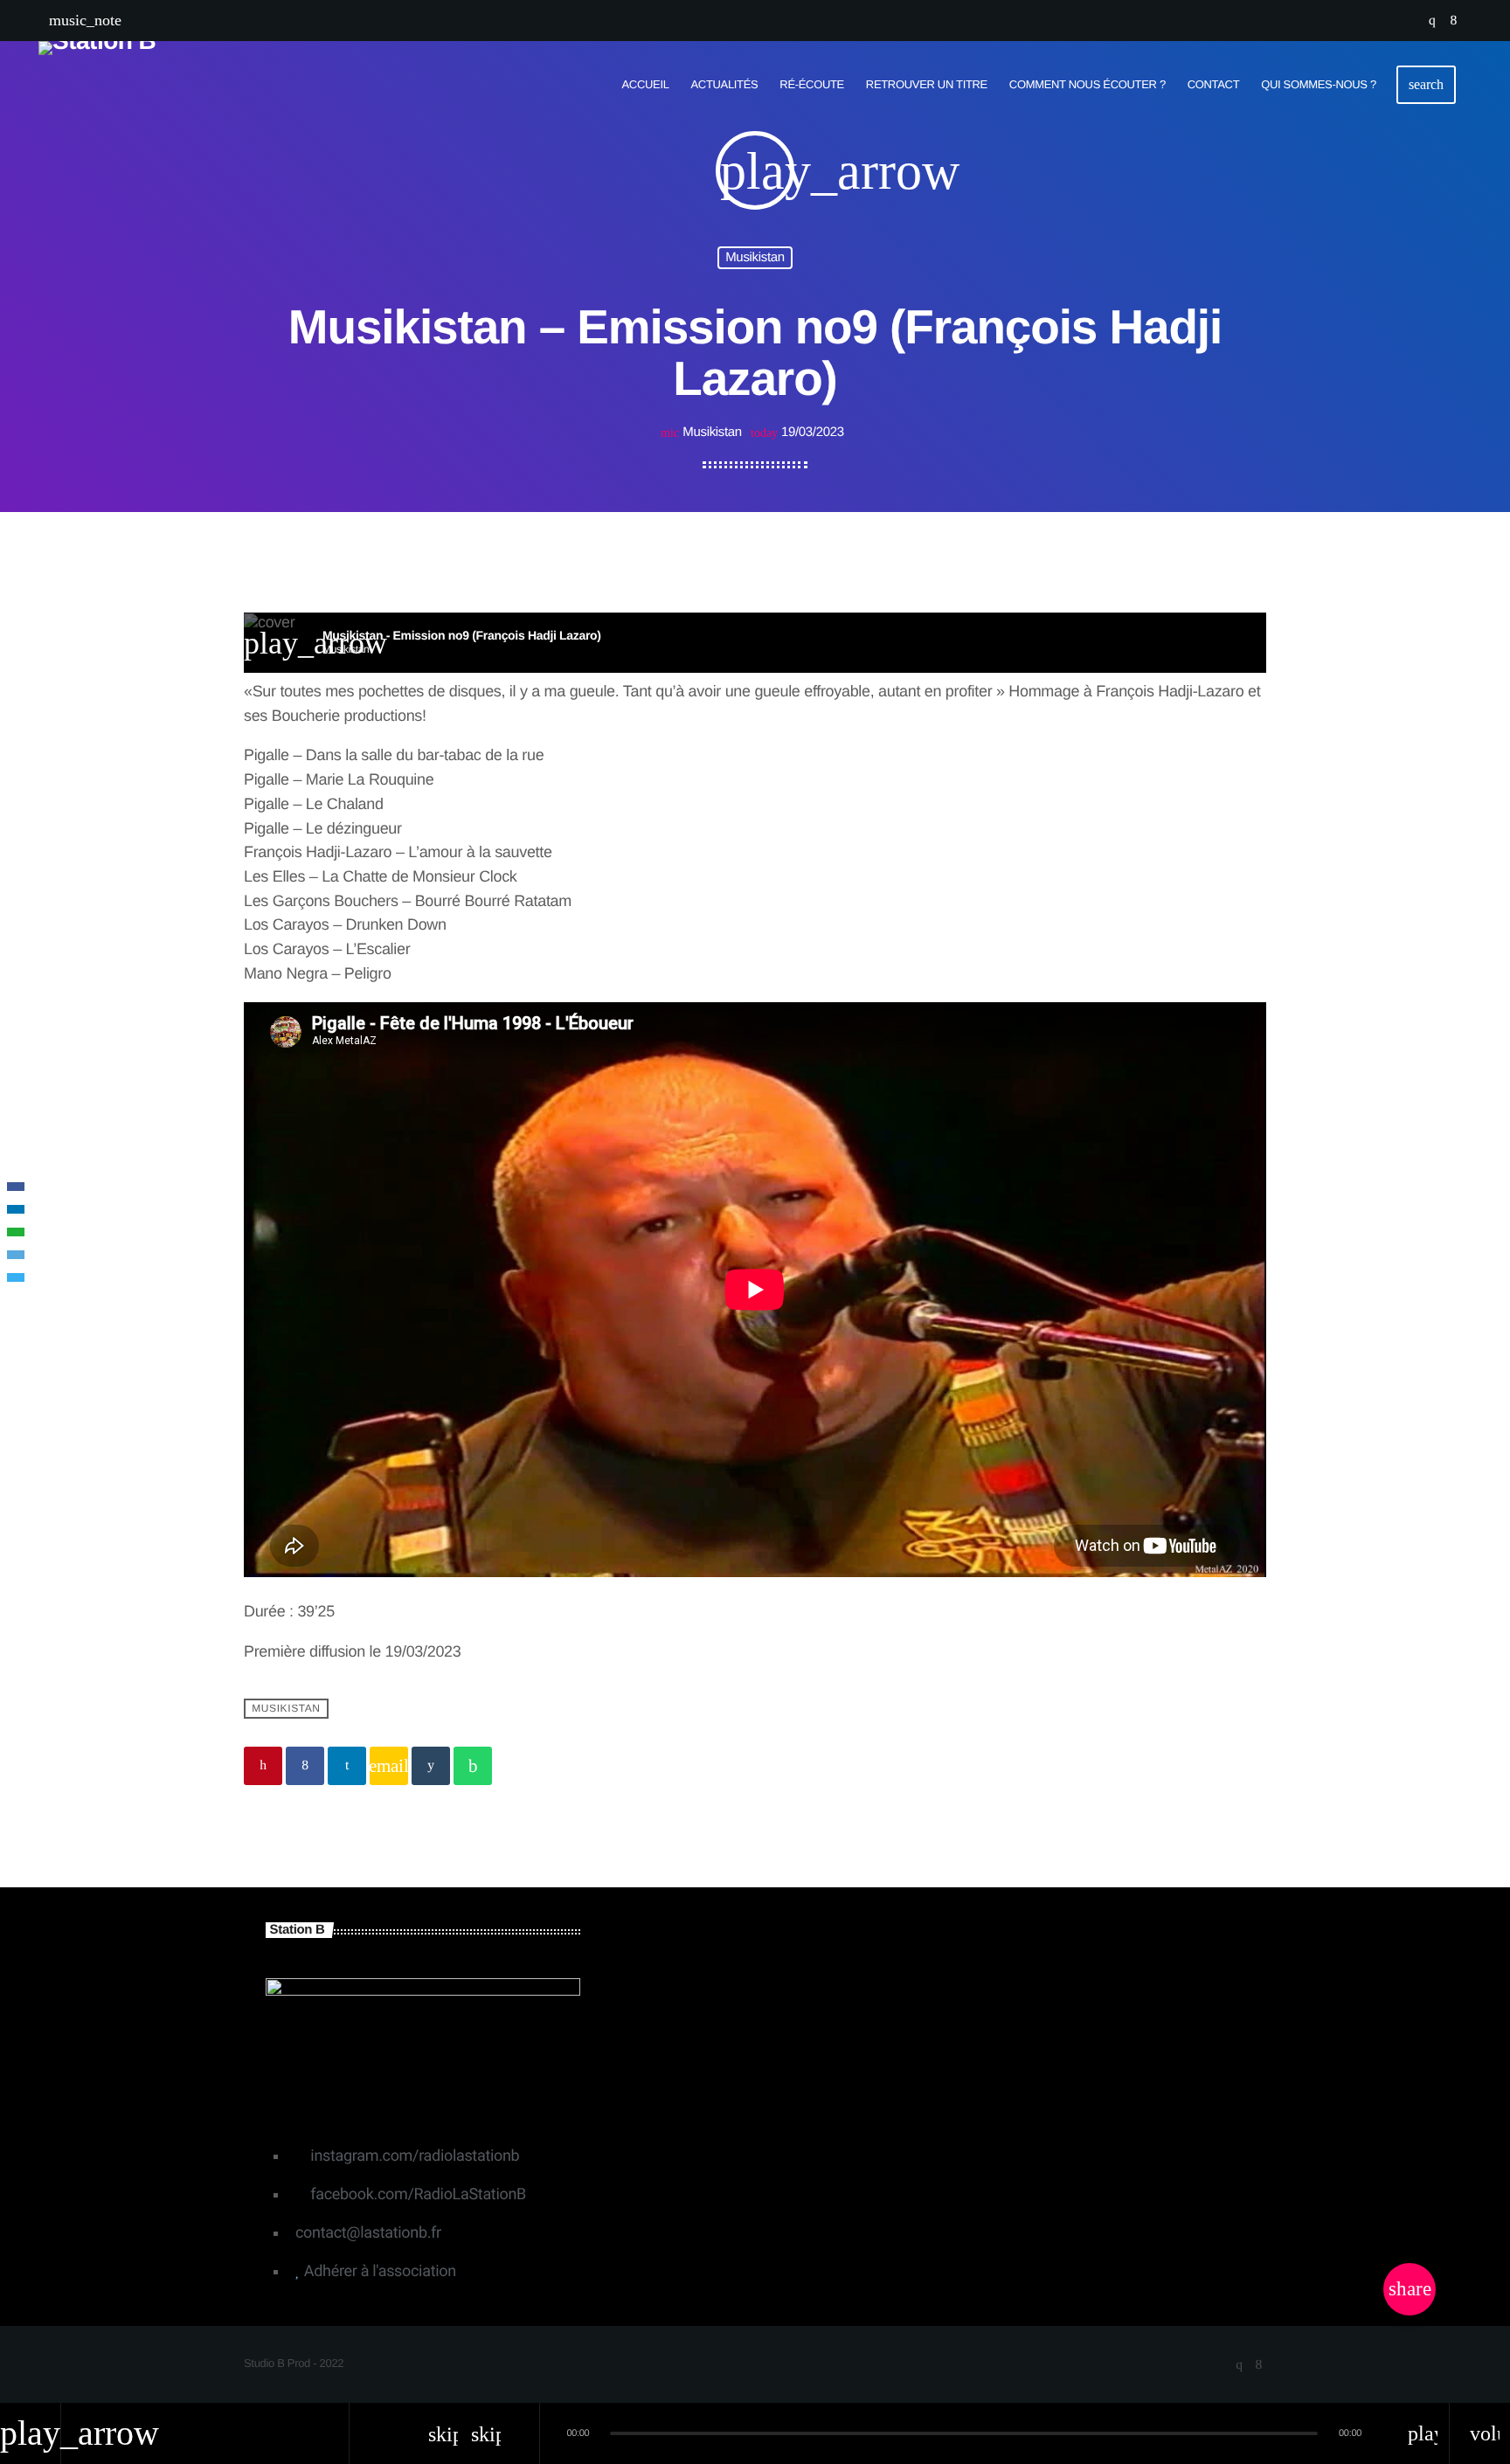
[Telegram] (16, 1277)
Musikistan (755, 257)
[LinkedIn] (16, 1209)
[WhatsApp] (16, 1232)
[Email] (16, 1255)
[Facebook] (16, 1187)
